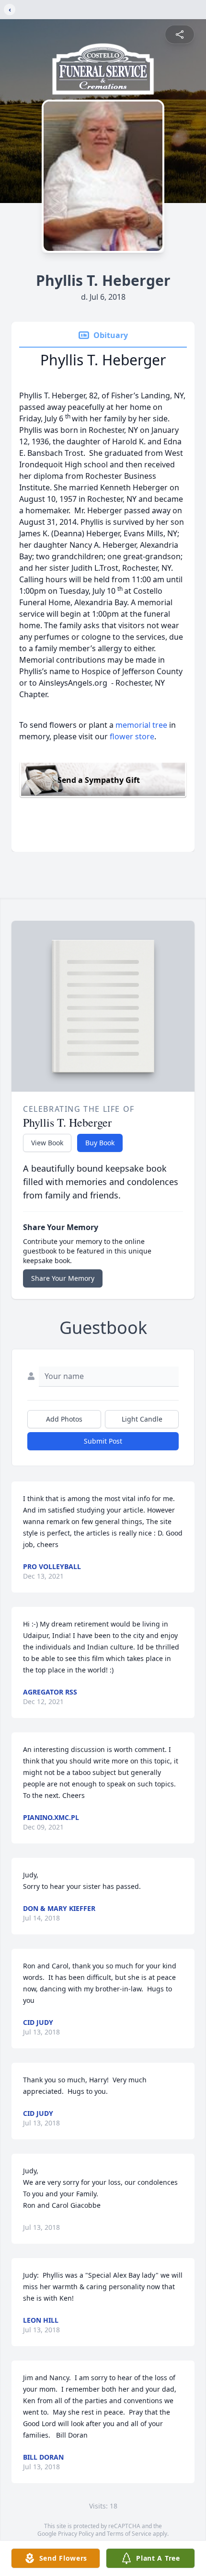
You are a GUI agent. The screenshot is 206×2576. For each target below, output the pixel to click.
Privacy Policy (76, 2534)
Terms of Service (129, 2534)
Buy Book (100, 1143)
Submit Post (103, 1441)
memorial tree (141, 725)
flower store (132, 736)
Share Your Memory (63, 1278)
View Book (47, 1143)
